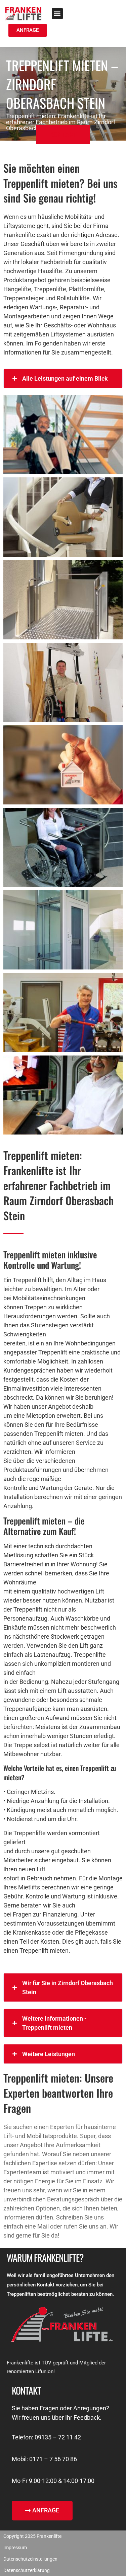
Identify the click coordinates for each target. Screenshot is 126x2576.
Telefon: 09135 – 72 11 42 (46, 2437)
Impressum (15, 2548)
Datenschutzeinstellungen (30, 2559)
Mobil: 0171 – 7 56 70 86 (44, 2459)
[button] (57, 14)
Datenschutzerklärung (27, 2570)
